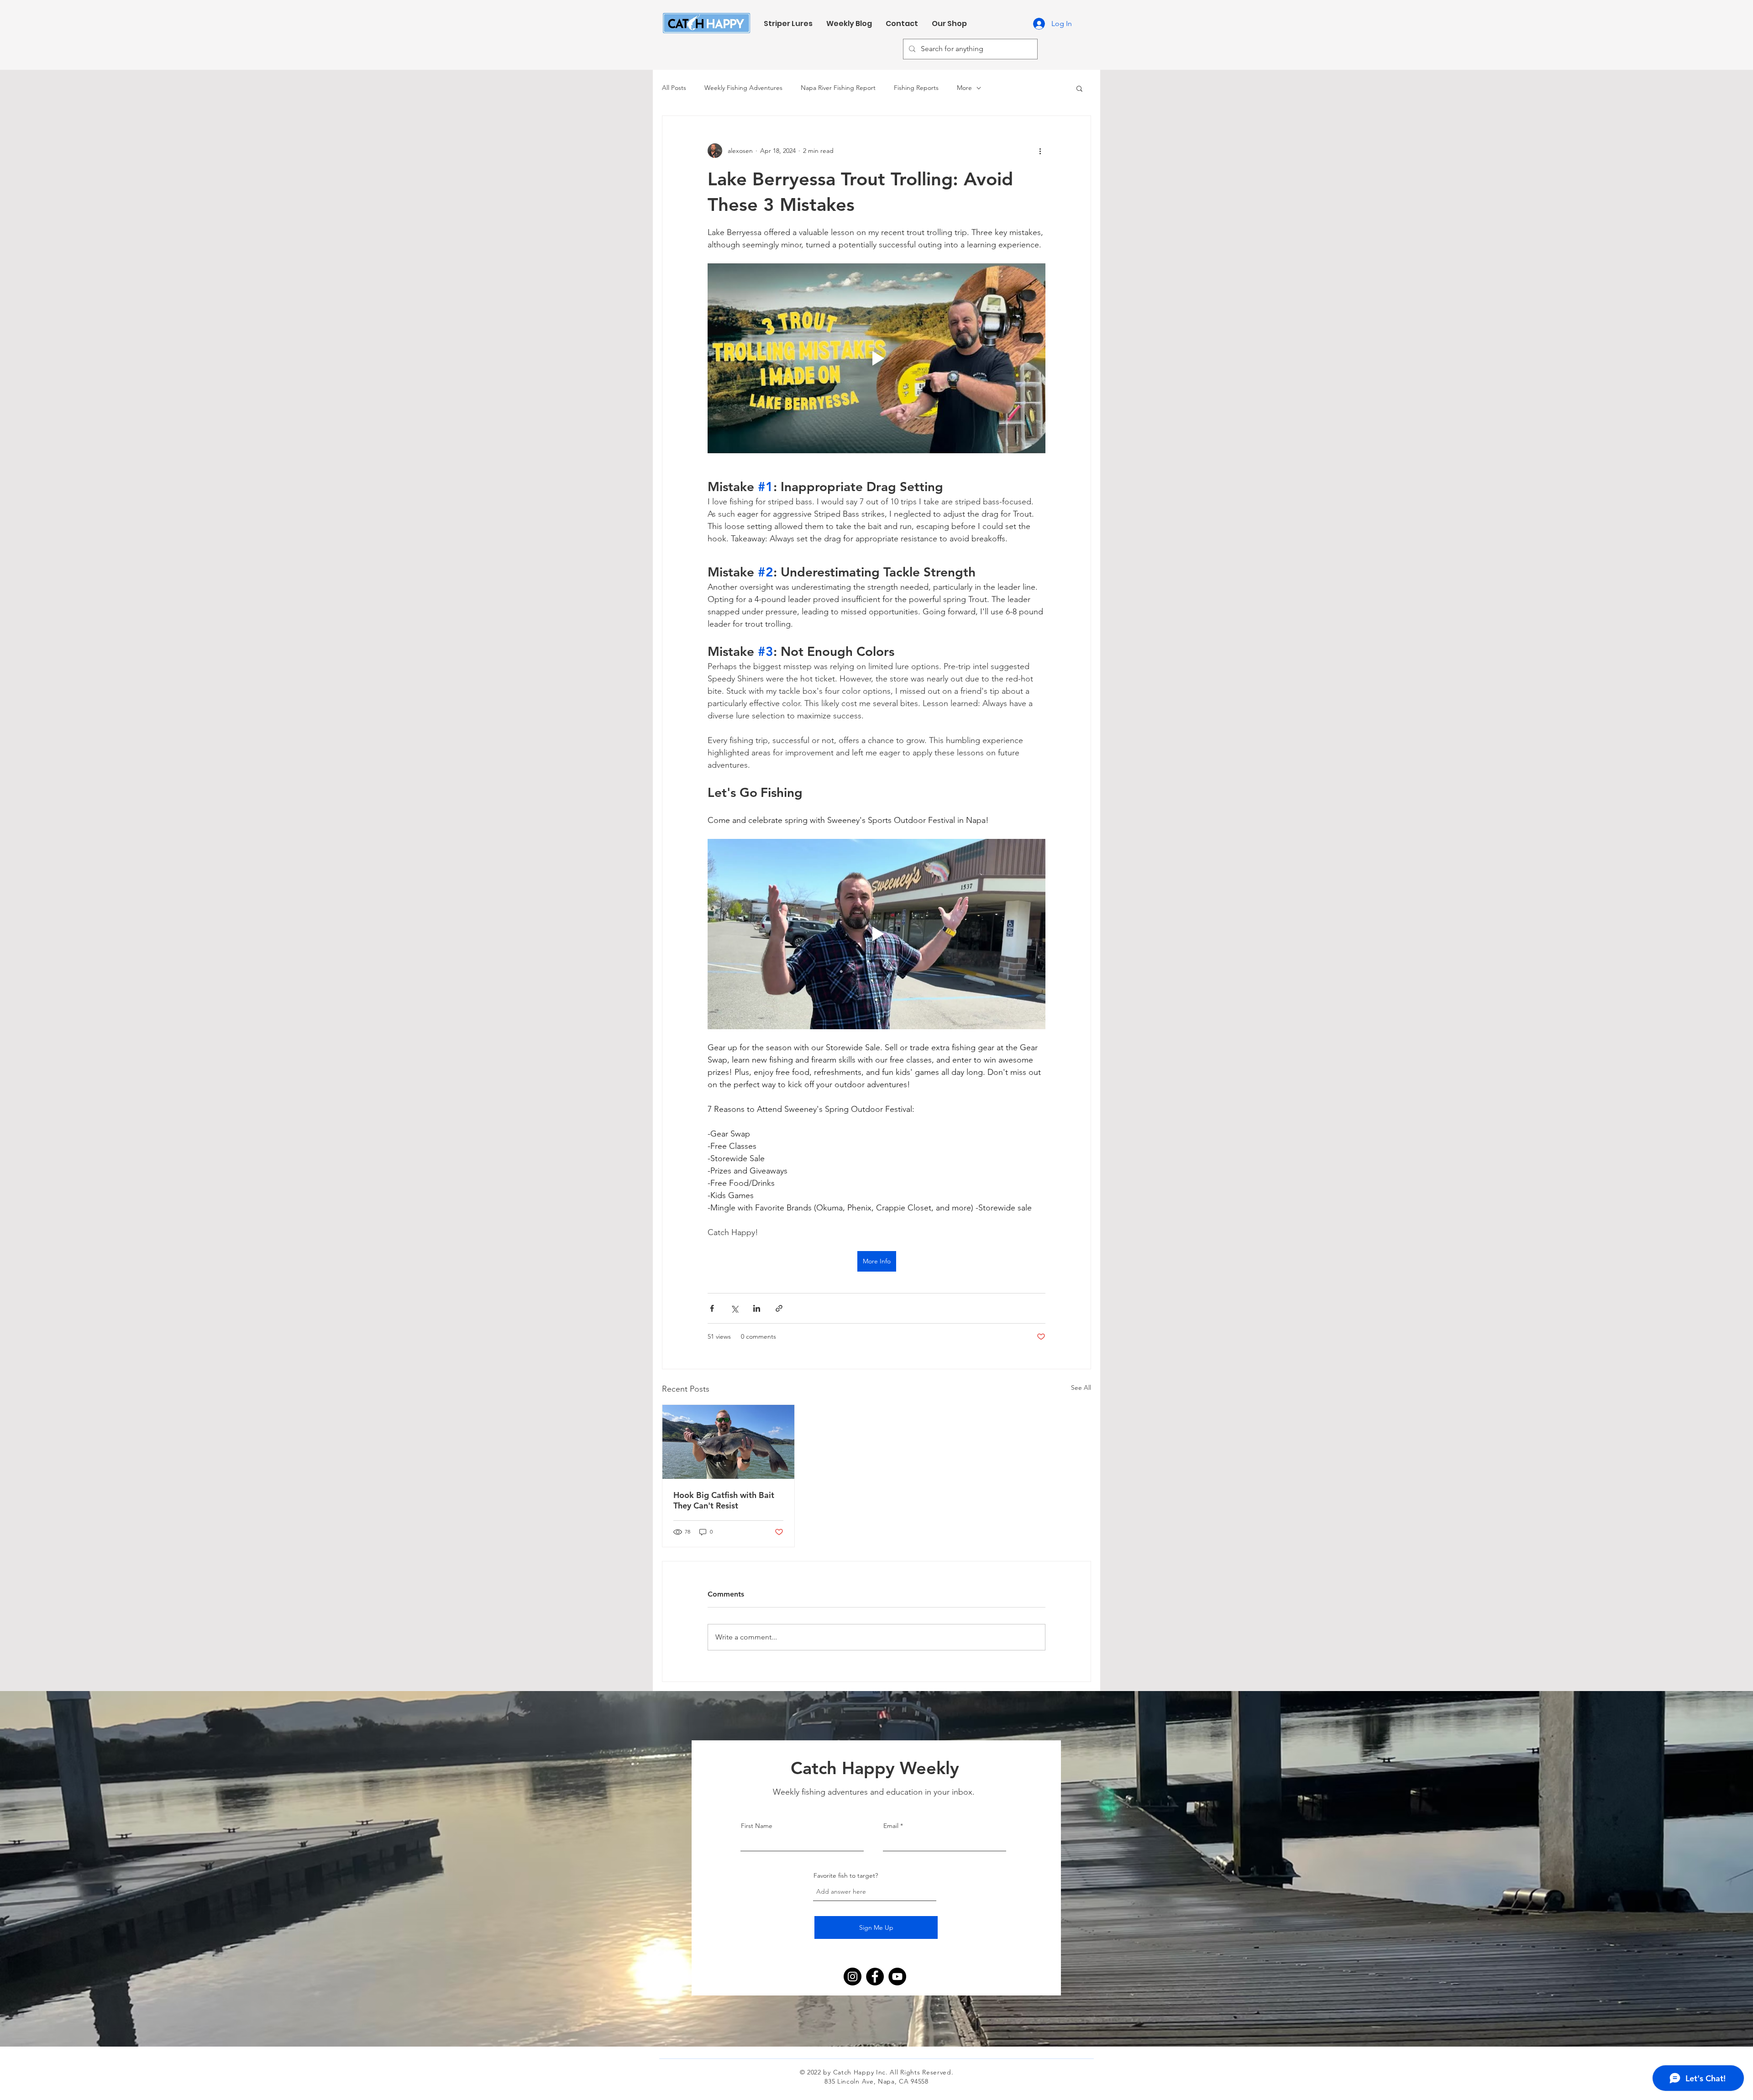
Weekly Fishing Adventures (743, 88)
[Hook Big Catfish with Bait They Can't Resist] (728, 1442)
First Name (757, 1826)
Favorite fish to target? (846, 1875)
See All (1081, 1388)
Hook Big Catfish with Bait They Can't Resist (724, 1500)
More (964, 88)
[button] (1079, 88)
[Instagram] (853, 1977)
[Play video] (876, 358)
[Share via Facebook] (712, 1308)
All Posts (674, 88)
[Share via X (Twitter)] (734, 1308)
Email (891, 1826)
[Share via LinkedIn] (757, 1308)
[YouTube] (897, 1977)
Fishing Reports (916, 88)
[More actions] (1040, 151)
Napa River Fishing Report (838, 88)
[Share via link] (779, 1308)
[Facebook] (875, 1977)
